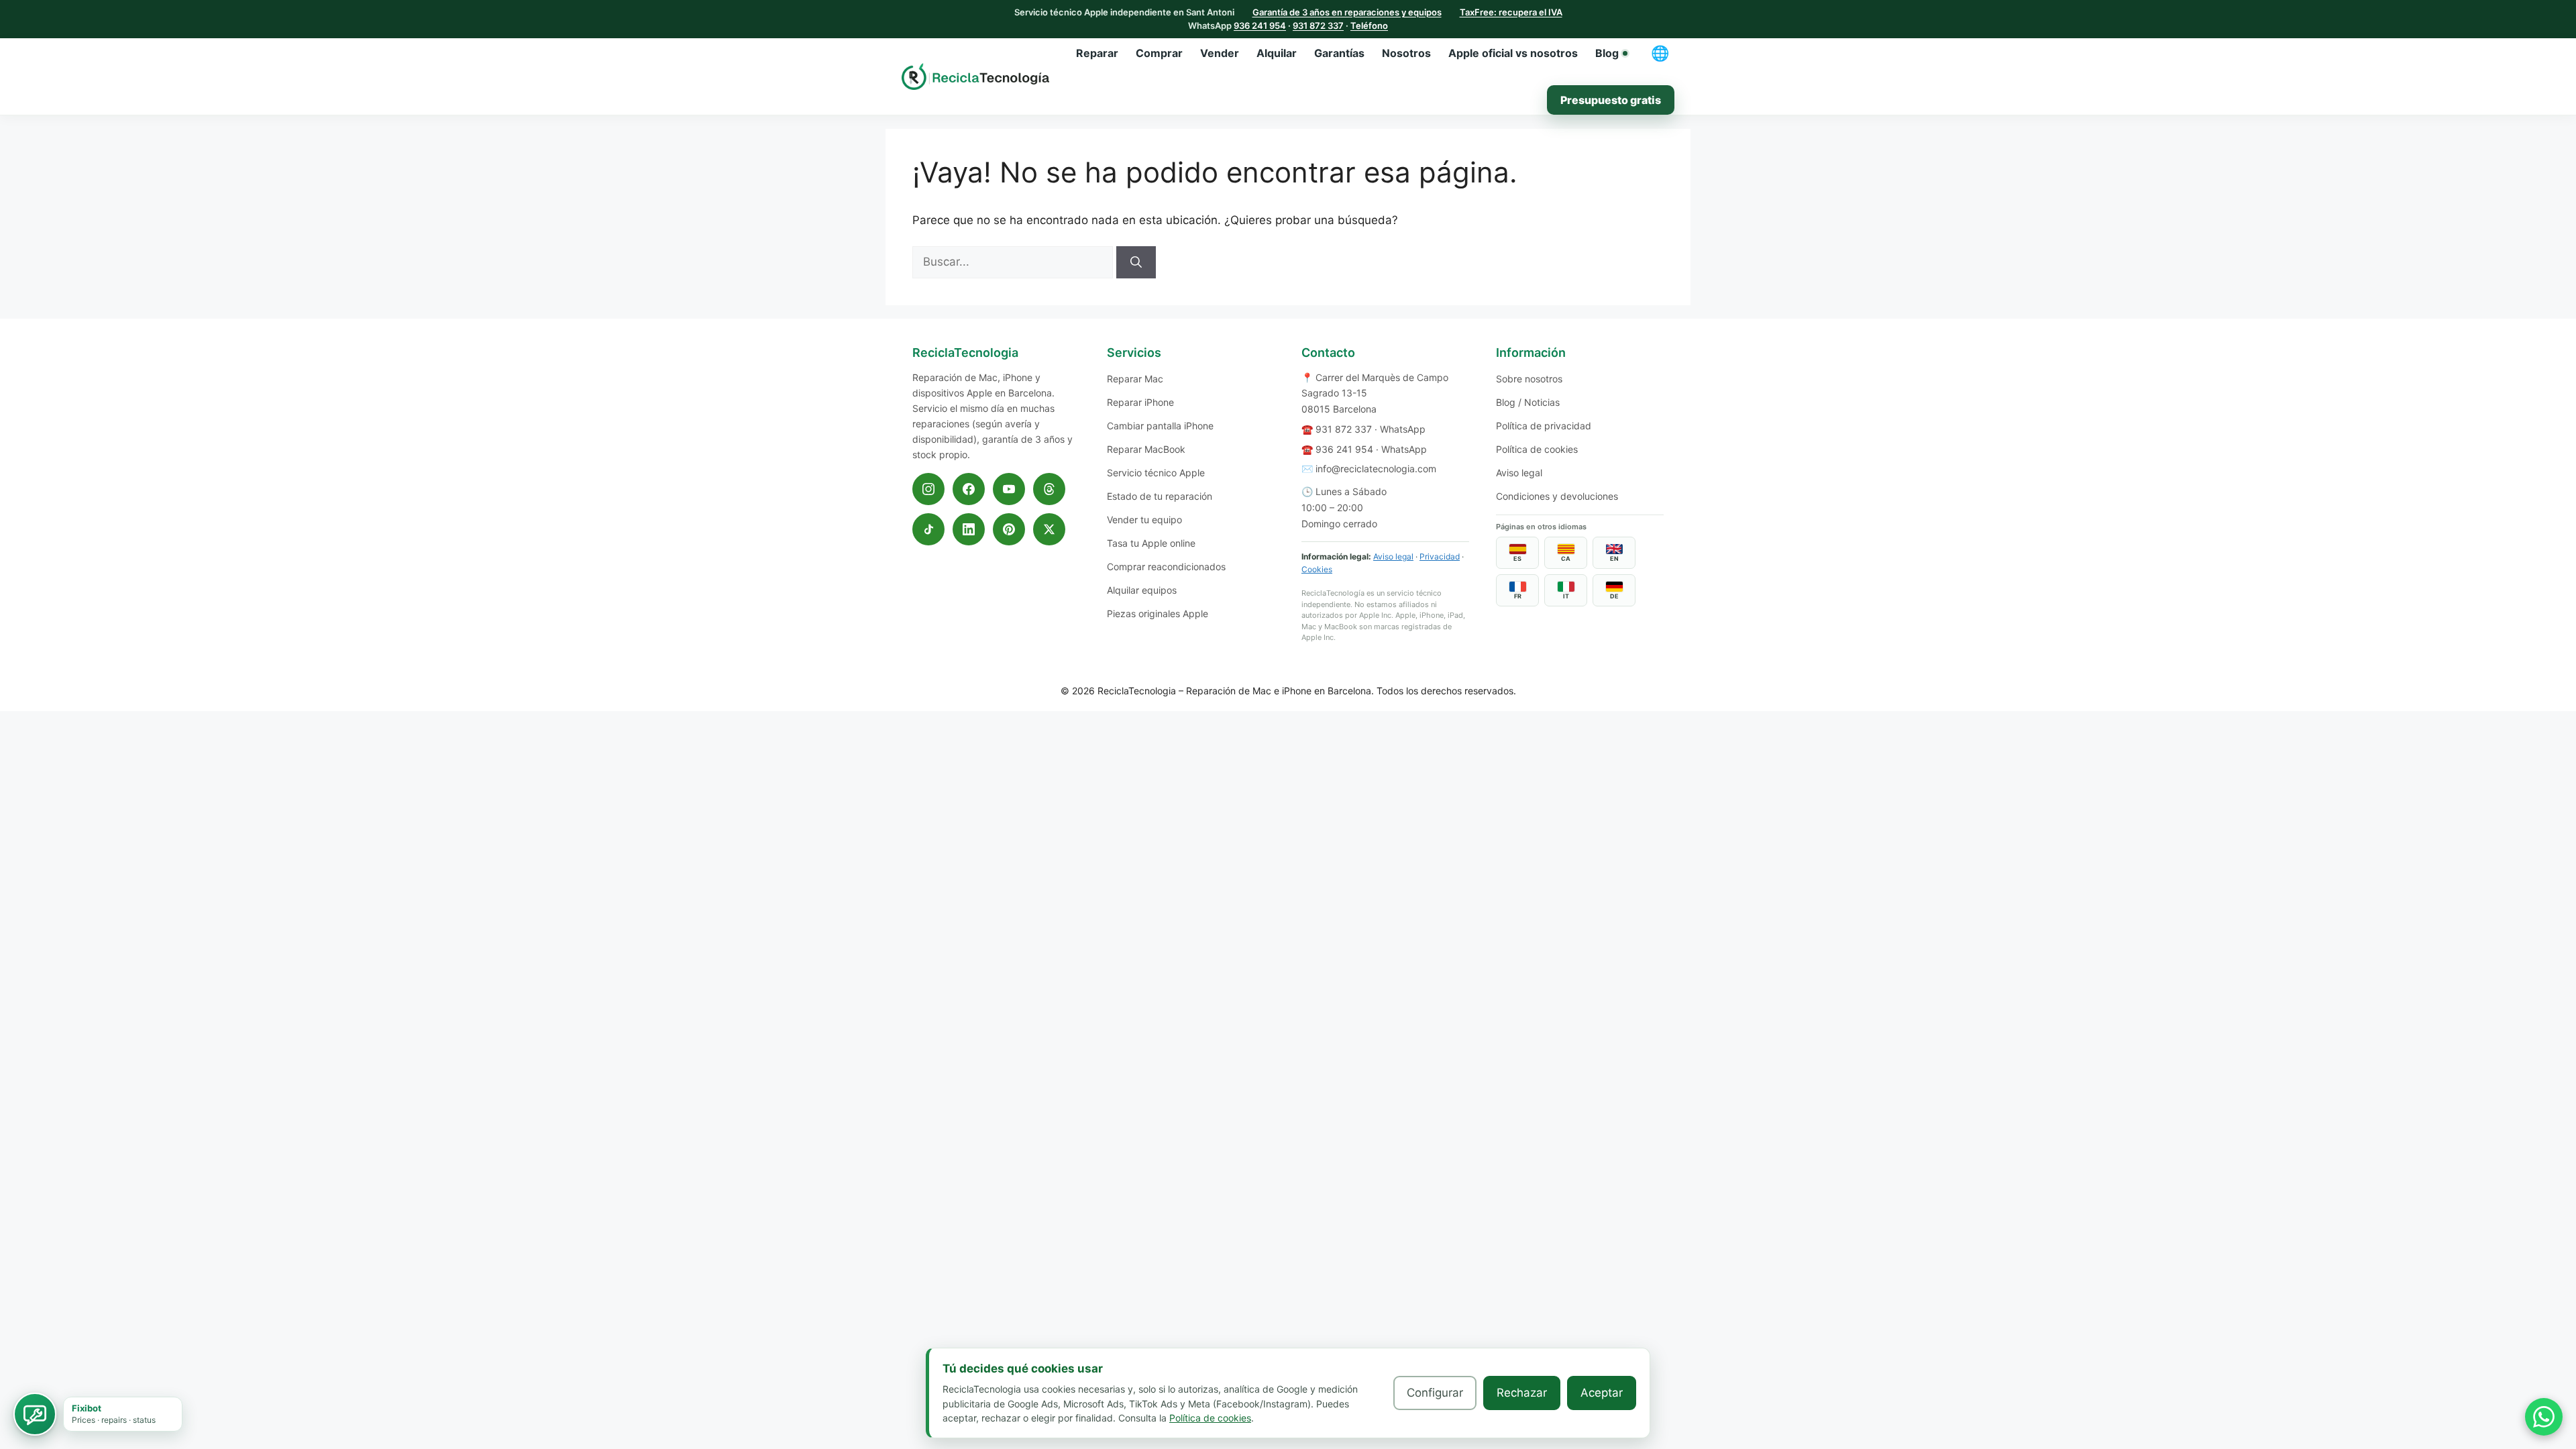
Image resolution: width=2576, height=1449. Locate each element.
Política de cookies (1537, 449)
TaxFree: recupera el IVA (1511, 12)
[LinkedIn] (969, 529)
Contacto (1328, 353)
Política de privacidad (1544, 426)
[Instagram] (928, 489)
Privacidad (1440, 556)
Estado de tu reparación (1160, 496)
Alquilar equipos (1142, 590)
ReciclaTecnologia (1137, 691)
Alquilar (1277, 53)
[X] (1049, 529)
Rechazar (1522, 1393)
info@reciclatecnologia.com (1376, 469)
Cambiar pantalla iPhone (1160, 426)
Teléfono (1369, 25)
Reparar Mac (1135, 379)
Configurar (1435, 1393)
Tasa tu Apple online (1151, 543)
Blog (1607, 53)
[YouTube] (1009, 489)
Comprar (1159, 53)
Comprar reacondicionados (1166, 567)
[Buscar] (1136, 262)
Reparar (1097, 53)
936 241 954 (1260, 25)
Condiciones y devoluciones (1557, 496)
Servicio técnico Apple (1156, 473)
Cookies (1317, 569)
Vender (1220, 53)
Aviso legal (1393, 556)
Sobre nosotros (1529, 379)
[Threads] (1049, 489)
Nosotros (1406, 53)
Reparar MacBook (1146, 449)
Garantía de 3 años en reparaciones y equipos (1347, 12)
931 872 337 (1318, 25)
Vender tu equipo (1144, 520)
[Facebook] (969, 489)
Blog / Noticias (1528, 402)
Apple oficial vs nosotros (1513, 53)
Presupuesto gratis (1611, 100)
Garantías (1339, 53)
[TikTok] (928, 529)
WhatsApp (1403, 429)
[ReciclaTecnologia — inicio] (975, 76)
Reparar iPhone (1140, 402)
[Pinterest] (1009, 529)
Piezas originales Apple (1158, 613)
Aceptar (1602, 1393)
